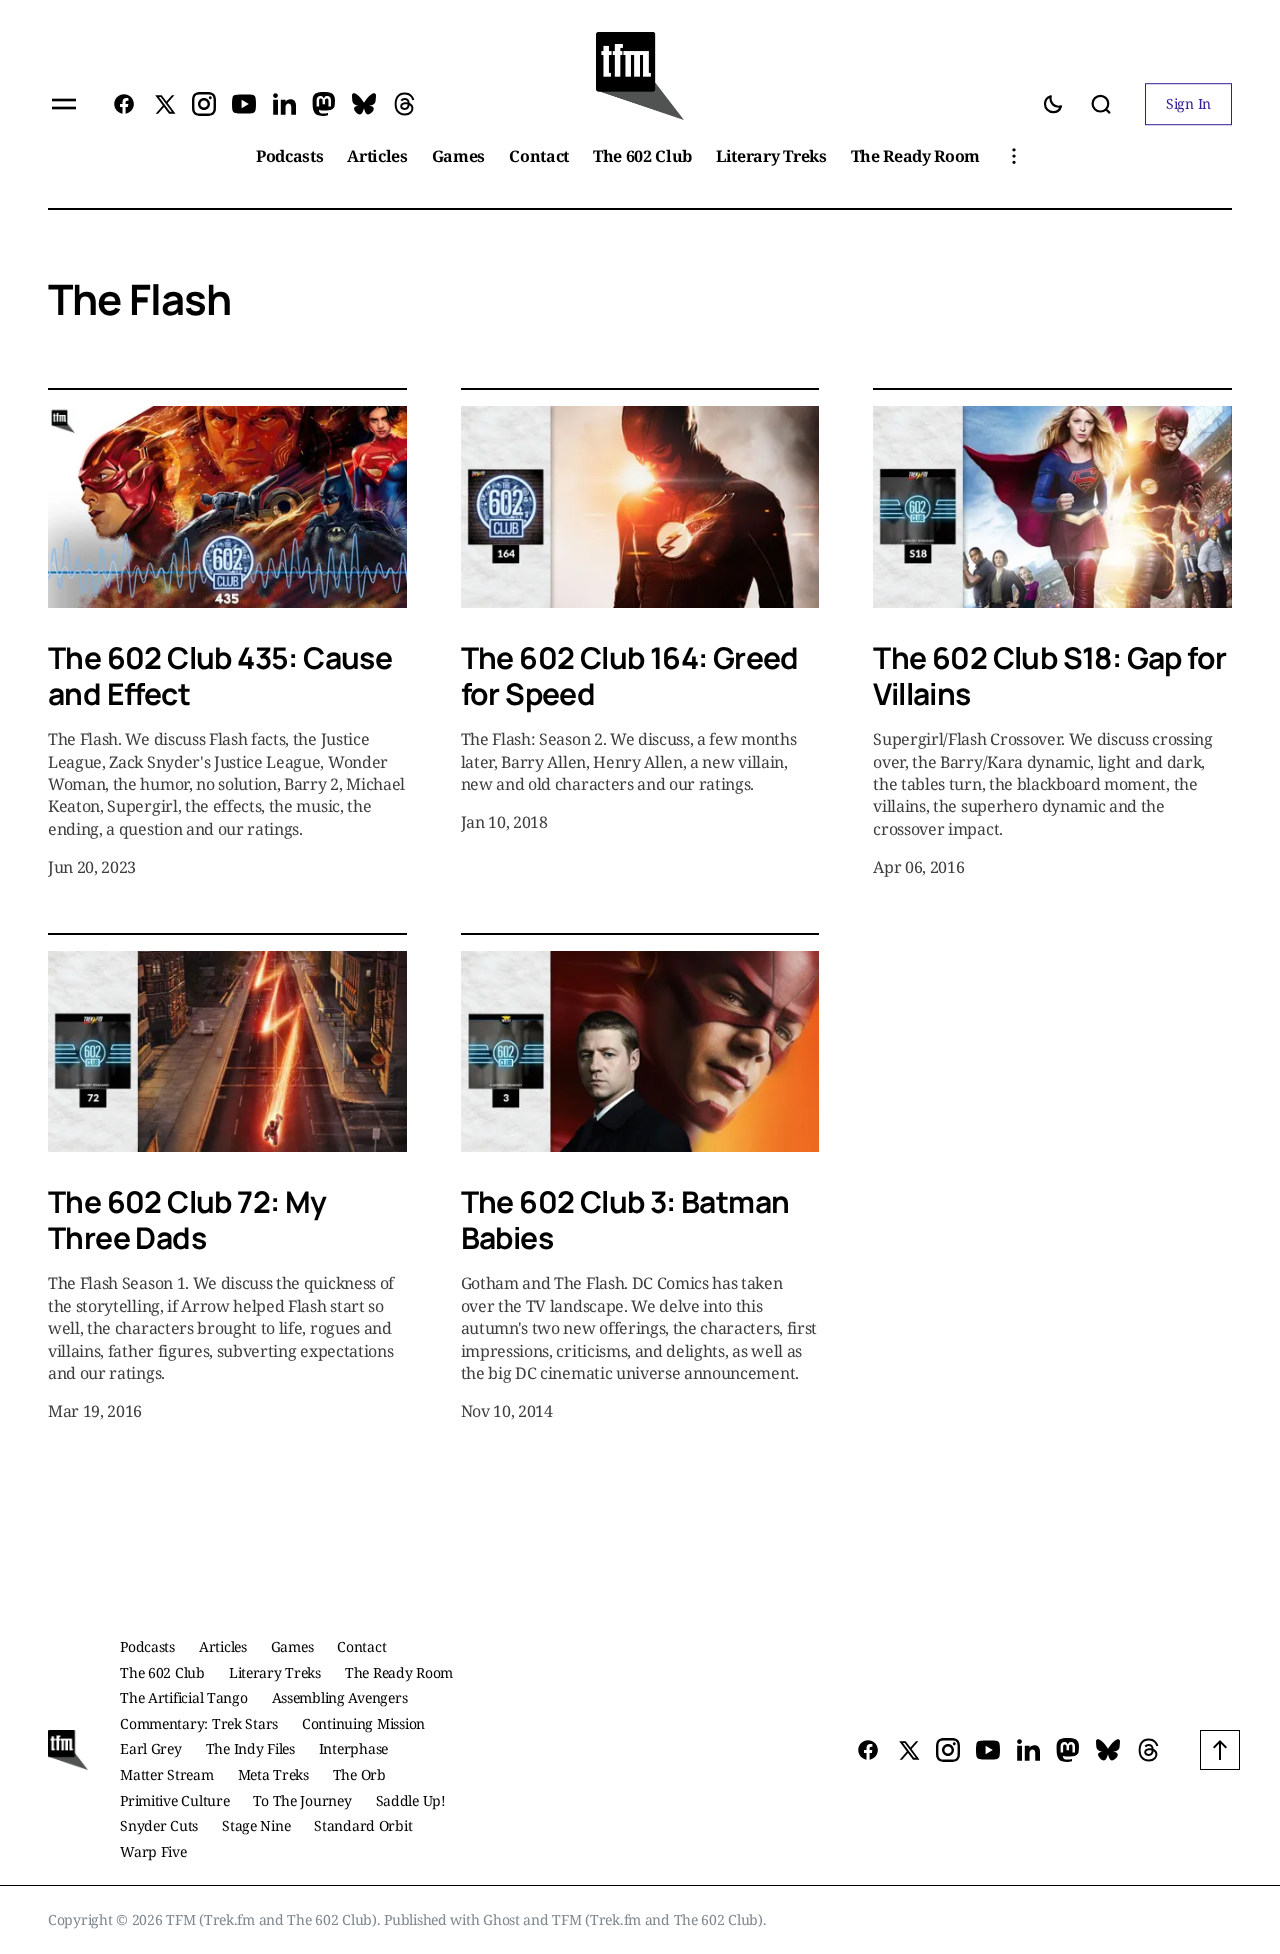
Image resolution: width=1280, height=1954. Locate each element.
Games (292, 1646)
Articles (223, 1646)
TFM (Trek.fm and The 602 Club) (657, 1919)
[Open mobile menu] (64, 104)
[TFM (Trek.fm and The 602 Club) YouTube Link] (244, 104)
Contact (361, 1646)
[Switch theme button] (1053, 104)
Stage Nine (256, 1825)
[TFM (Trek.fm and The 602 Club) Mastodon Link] (324, 104)
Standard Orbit (363, 1825)
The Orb (359, 1774)
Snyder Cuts (159, 1825)
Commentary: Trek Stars (199, 1723)
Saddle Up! (411, 1800)
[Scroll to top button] (1220, 1750)
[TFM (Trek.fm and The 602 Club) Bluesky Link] (364, 104)
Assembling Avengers (340, 1697)
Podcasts (147, 1646)
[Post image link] (227, 507)
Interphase (353, 1748)
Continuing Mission (363, 1723)
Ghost (501, 1919)
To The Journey (302, 1800)
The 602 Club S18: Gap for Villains (1049, 675)
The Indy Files (250, 1748)
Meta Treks (273, 1774)
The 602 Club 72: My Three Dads (187, 1219)
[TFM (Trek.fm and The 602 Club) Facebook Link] (128, 104)
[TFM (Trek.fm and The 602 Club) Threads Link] (400, 104)
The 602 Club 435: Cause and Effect (220, 675)
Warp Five (153, 1851)
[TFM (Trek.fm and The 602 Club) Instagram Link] (204, 104)
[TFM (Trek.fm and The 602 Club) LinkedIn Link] (284, 104)
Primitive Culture (174, 1800)
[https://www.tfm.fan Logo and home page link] (640, 76)
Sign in (1188, 103)
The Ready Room (399, 1672)
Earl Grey (150, 1748)
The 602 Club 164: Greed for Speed (630, 675)
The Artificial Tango (183, 1697)
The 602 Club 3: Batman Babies (625, 1219)
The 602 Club (162, 1672)
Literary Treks (275, 1672)
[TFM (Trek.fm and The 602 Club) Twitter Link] (164, 104)
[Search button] (1101, 104)
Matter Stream (166, 1774)
